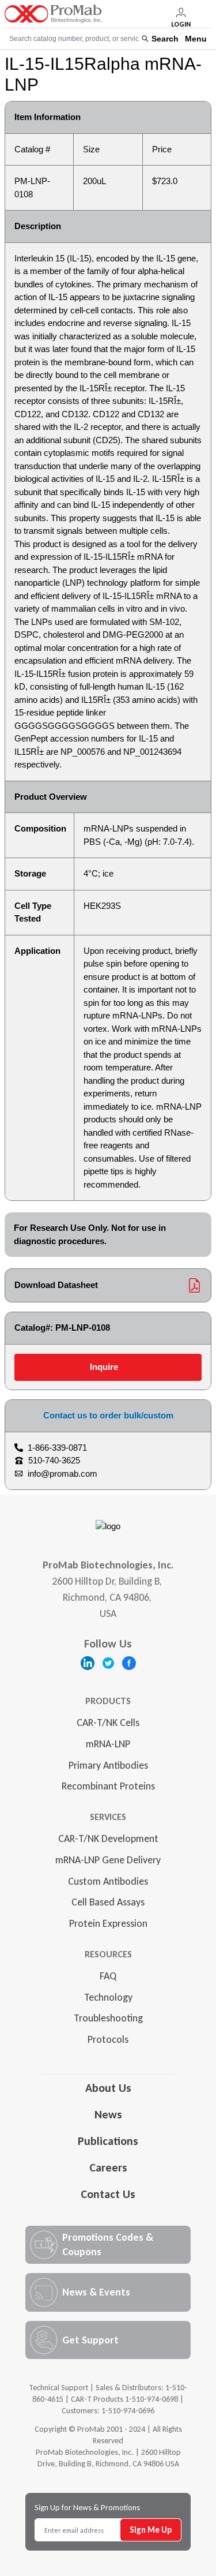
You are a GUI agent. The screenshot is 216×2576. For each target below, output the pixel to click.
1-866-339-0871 (57, 1448)
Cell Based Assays (108, 1902)
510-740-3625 (54, 1460)
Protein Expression (108, 1923)
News (108, 2114)
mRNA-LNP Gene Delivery (108, 1860)
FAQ (108, 1976)
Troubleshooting (108, 2018)
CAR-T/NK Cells (108, 1723)
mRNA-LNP (108, 1744)
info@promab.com (62, 1474)
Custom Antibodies (108, 1881)
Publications (108, 2141)
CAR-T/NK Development (108, 1839)
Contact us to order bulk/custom (108, 1415)
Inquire (104, 1367)
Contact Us (108, 2194)
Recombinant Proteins (108, 1786)
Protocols (108, 2039)
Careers (108, 2167)
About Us (108, 2088)
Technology (108, 1997)
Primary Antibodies (108, 1765)
